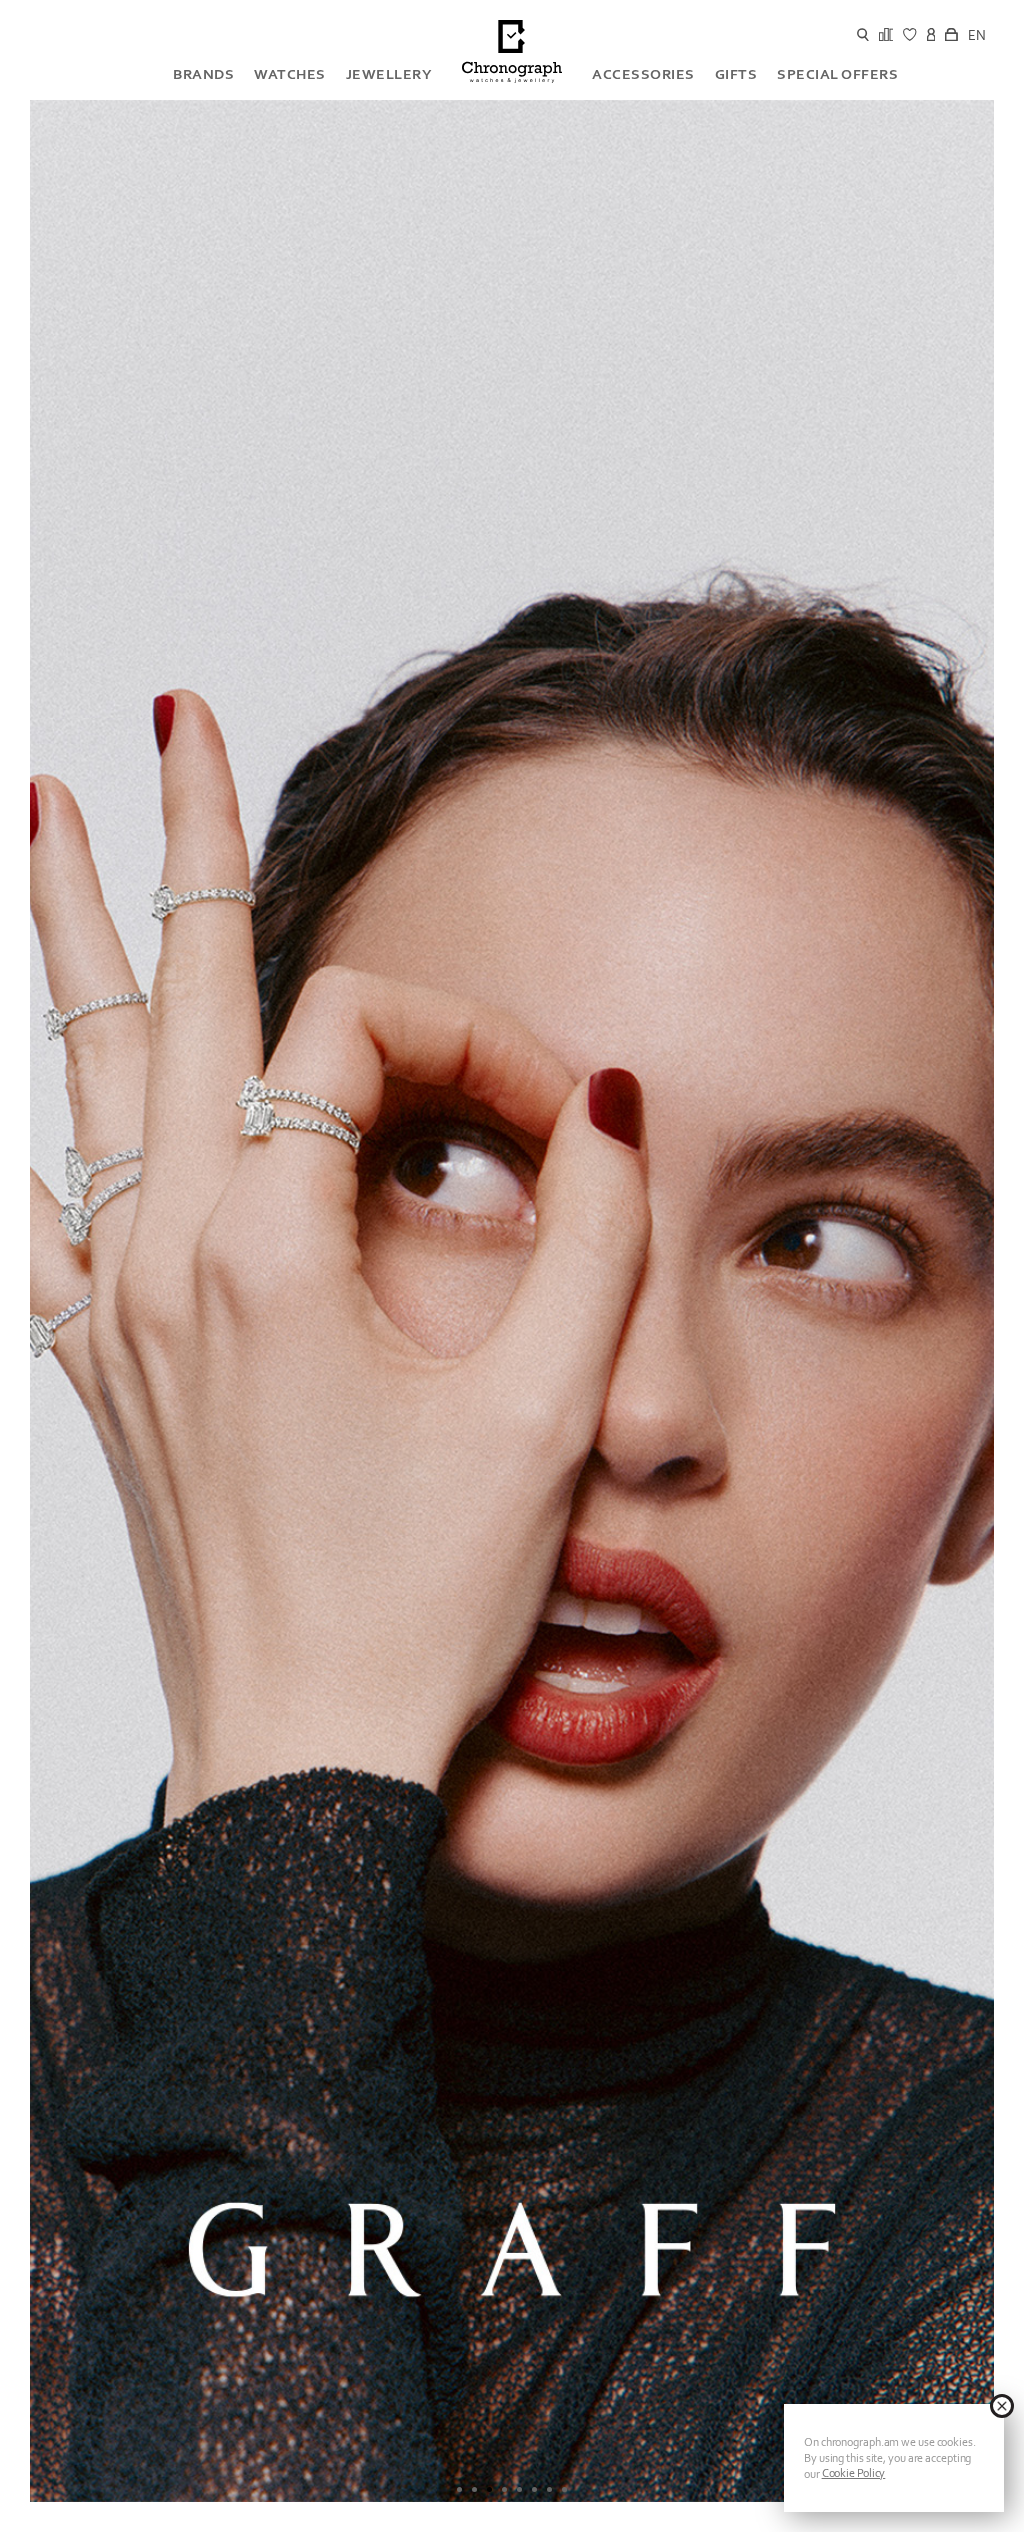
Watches (290, 74)
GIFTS (736, 74)
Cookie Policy (854, 2473)
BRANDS (203, 74)
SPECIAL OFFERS (837, 74)
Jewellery (389, 74)
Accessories (643, 74)
